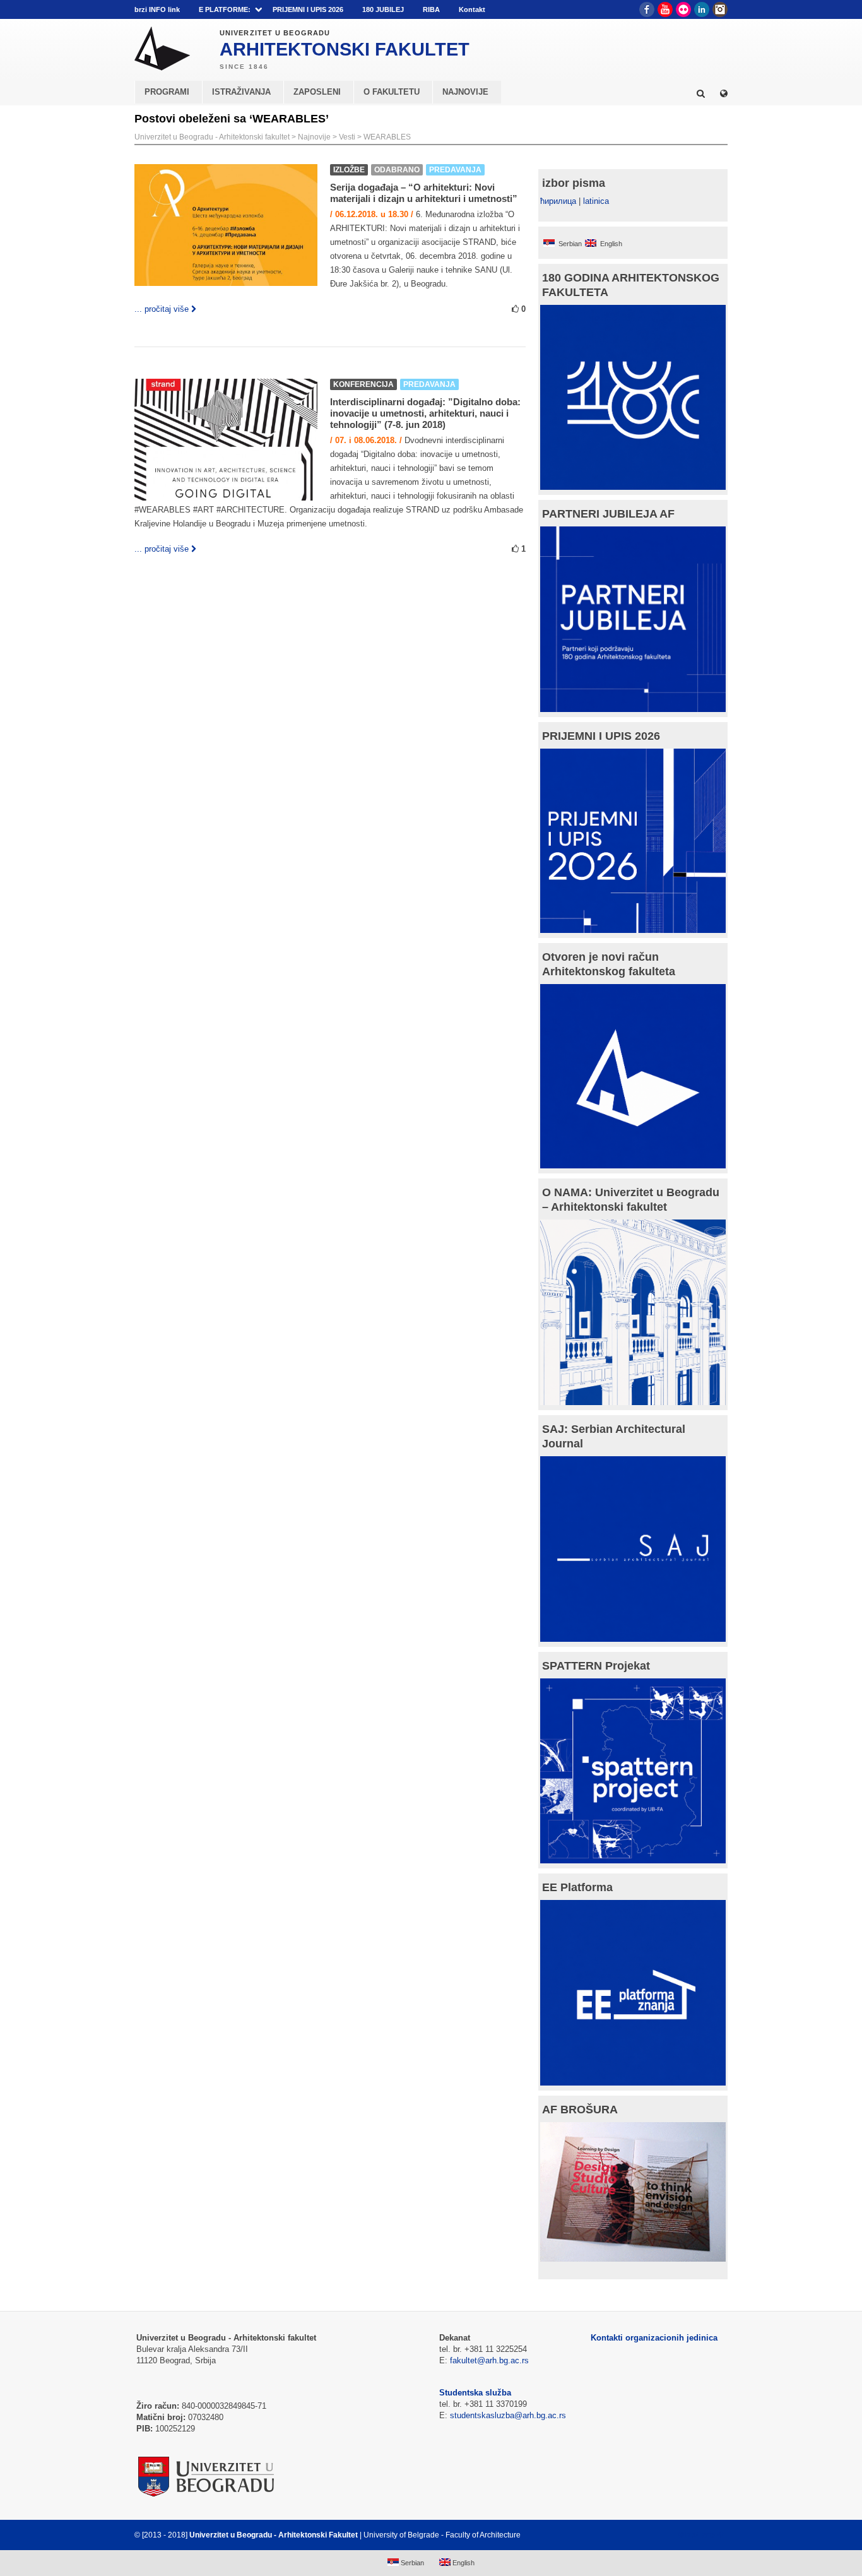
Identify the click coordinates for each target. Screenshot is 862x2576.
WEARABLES (387, 137)
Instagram (720, 9)
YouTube (665, 9)
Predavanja (455, 170)
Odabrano (397, 170)
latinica (596, 201)
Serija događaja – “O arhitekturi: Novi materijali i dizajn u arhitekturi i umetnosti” (424, 193)
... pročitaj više (162, 309)
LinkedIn (702, 9)
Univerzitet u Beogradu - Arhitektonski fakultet (212, 137)
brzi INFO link (157, 9)
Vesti (347, 137)
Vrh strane (696, 2535)
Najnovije (314, 137)
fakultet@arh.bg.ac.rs (489, 2360)
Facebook (647, 9)
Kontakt (472, 9)
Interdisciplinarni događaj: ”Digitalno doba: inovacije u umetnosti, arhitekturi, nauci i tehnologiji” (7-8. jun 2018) (425, 413)
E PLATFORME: (225, 9)
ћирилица (558, 201)
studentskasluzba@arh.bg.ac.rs (508, 2415)
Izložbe (349, 170)
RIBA (431, 9)
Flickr (683, 9)
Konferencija (363, 384)
